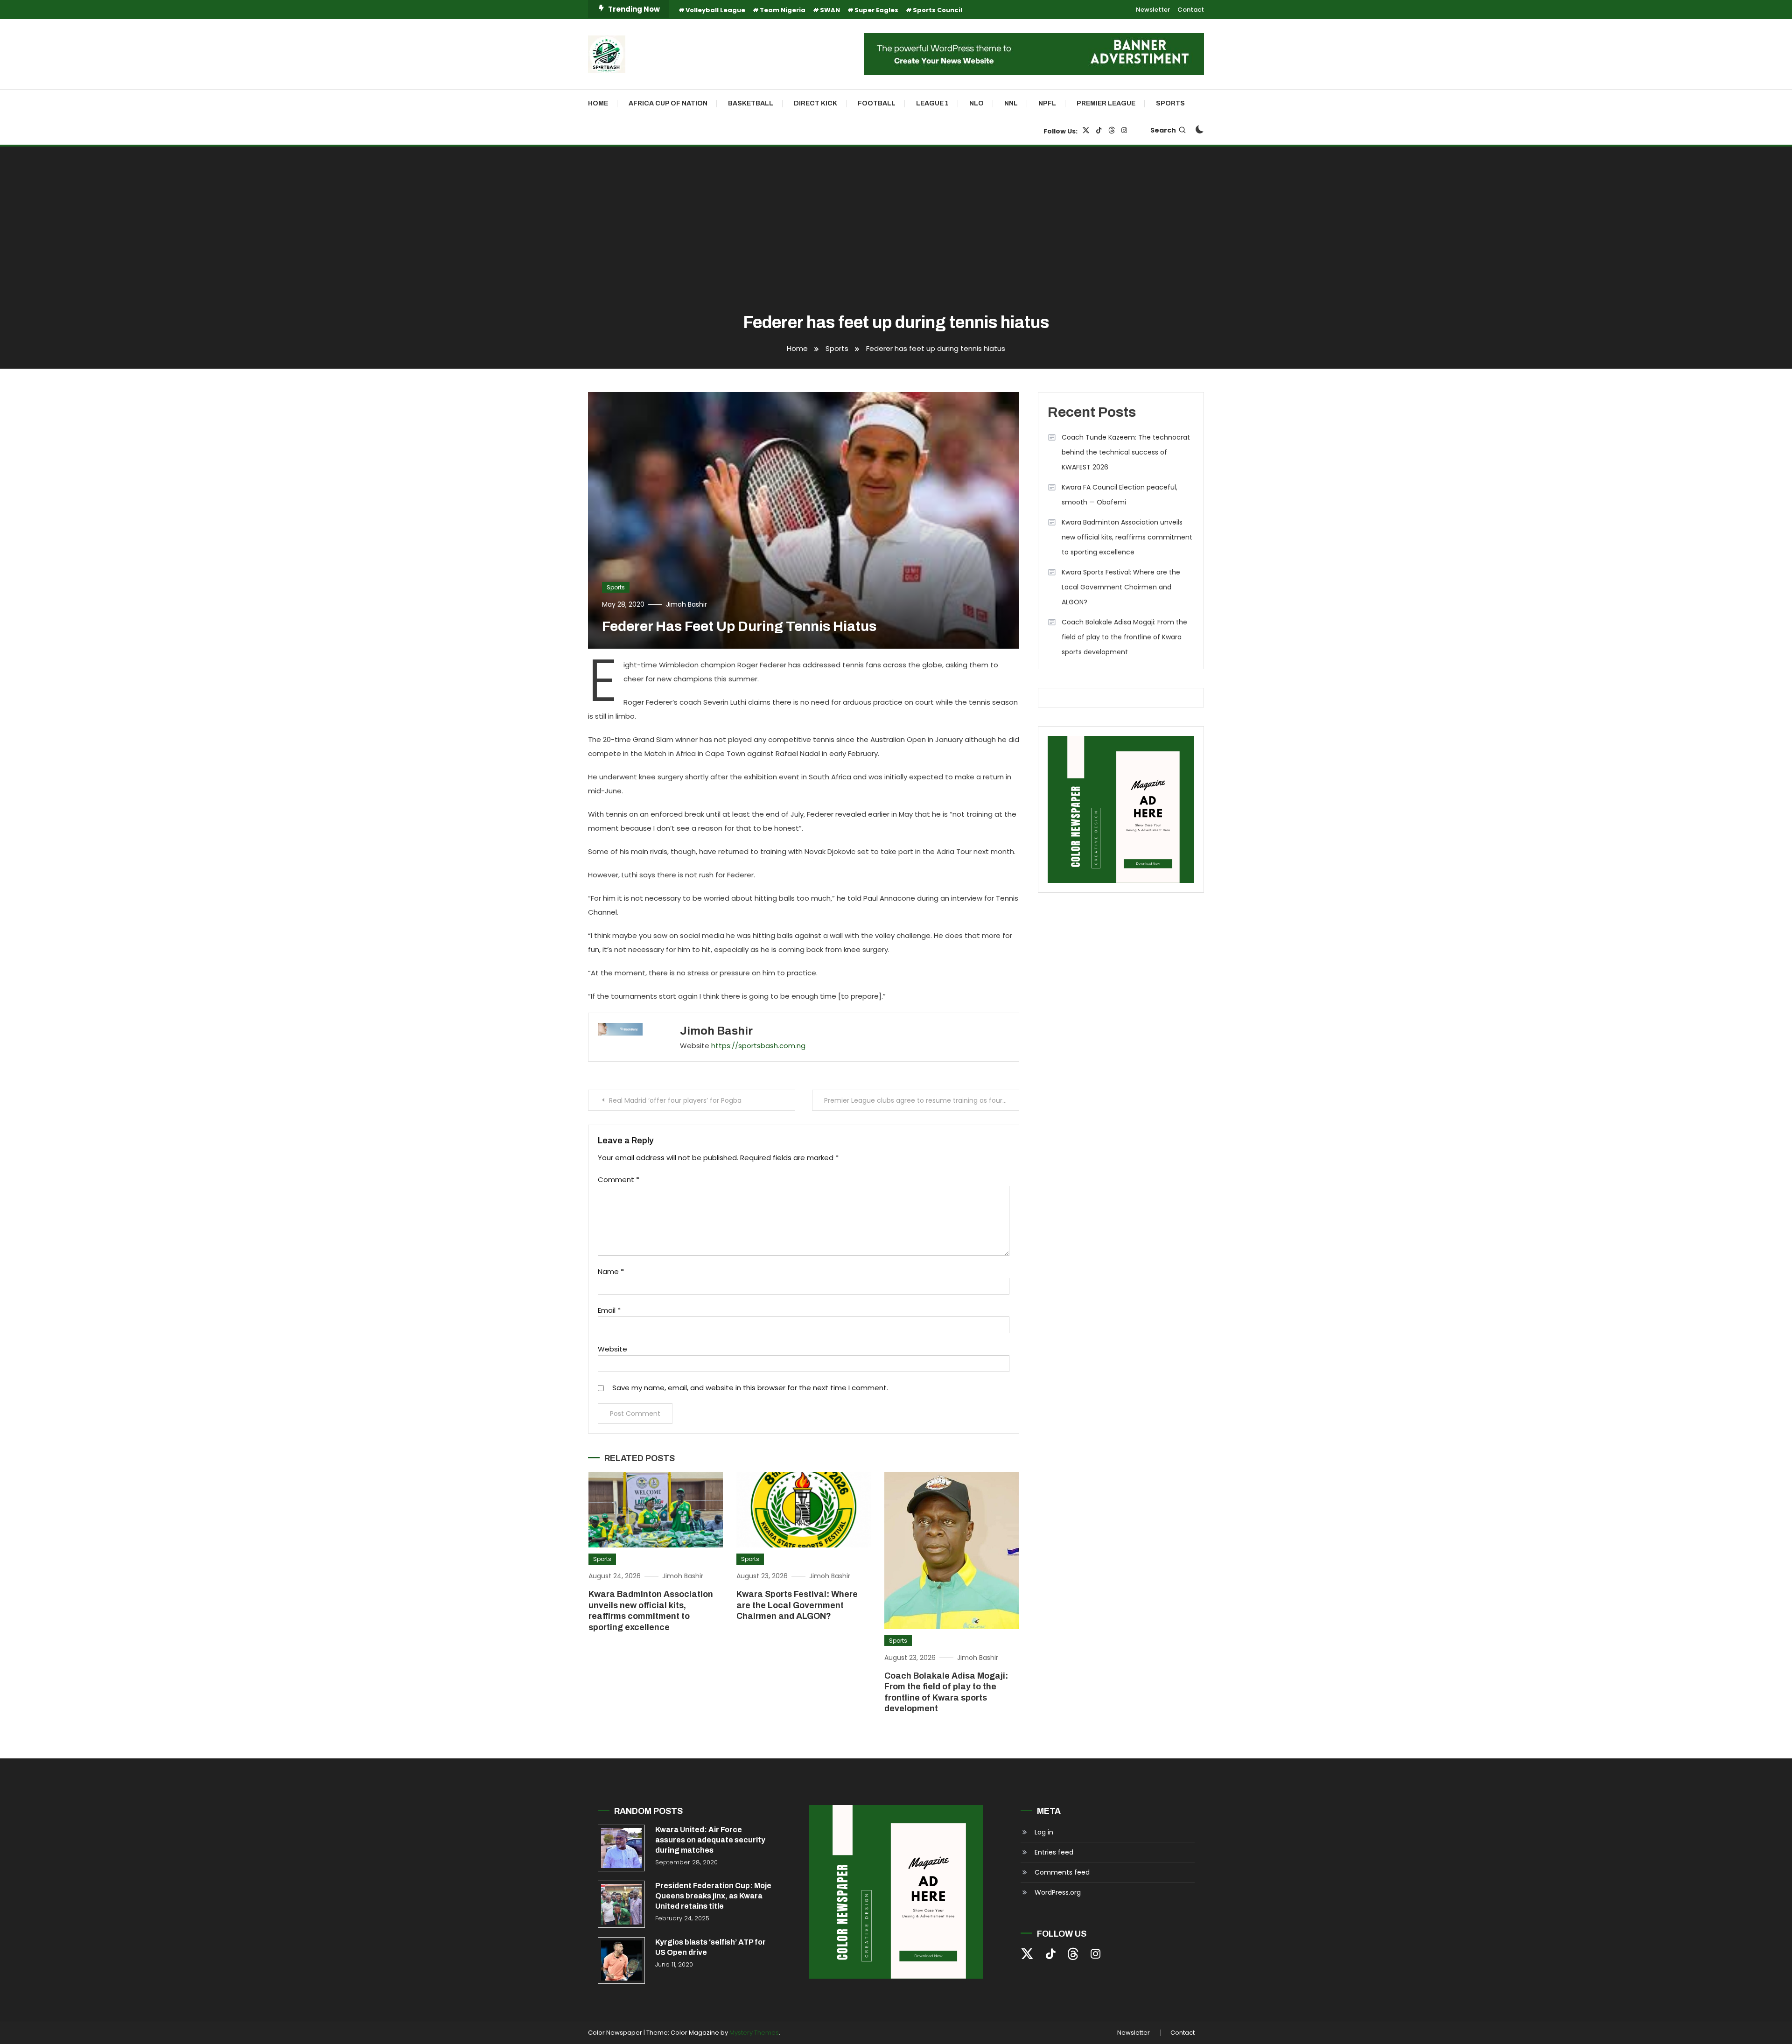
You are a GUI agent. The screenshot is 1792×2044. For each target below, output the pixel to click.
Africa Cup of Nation (668, 103)
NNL (1011, 103)
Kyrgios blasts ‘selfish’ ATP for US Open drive (710, 1947)
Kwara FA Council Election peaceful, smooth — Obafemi (1120, 495)
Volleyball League (715, 10)
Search (1163, 130)
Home (598, 103)
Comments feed (1062, 1872)
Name (611, 1271)
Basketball (751, 103)
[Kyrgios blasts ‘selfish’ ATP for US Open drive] (621, 1961)
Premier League (1106, 103)
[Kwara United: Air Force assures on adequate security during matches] (621, 1848)
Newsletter (1153, 10)
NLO (976, 103)
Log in (1044, 1832)
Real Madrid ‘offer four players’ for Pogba (675, 1100)
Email (609, 1310)
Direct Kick (815, 103)
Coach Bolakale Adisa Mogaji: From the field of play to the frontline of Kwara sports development (1124, 637)
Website (612, 1349)
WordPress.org (1058, 1892)
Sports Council (938, 10)
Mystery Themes (754, 2033)
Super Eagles (876, 10)
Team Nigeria (783, 10)
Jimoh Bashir (686, 604)
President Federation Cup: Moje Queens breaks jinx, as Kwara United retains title (713, 1896)
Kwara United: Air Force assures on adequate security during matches (710, 1840)
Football (877, 103)
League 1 (932, 103)
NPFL (1047, 103)
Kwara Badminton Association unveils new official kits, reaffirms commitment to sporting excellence (1127, 537)
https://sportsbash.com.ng (758, 1046)
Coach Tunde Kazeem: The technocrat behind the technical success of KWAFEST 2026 (1126, 452)
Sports (1170, 103)
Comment (619, 1179)
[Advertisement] (896, 231)
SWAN (830, 10)
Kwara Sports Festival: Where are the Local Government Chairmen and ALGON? (797, 1605)
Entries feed (1054, 1852)
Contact (1191, 10)
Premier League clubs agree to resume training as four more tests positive (922, 1100)
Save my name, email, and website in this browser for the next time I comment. (750, 1388)
